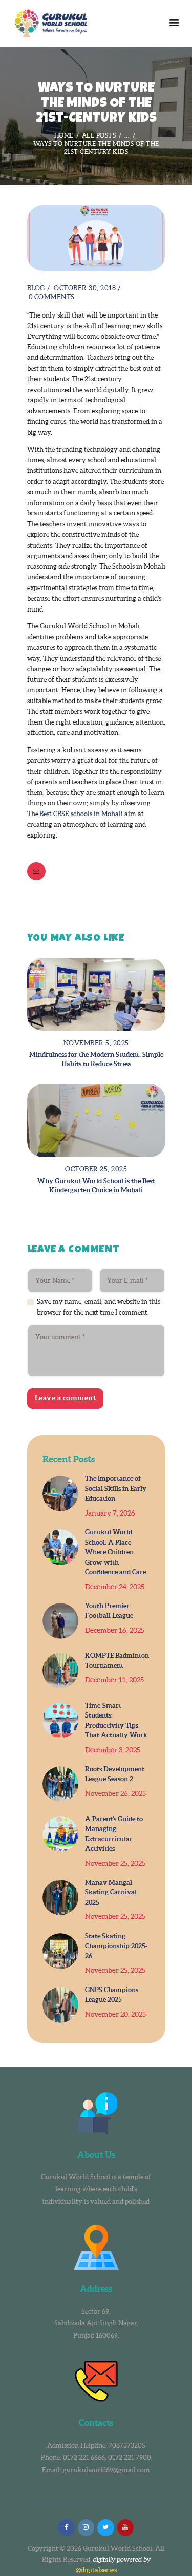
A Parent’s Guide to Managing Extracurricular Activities (114, 1834)
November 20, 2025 (115, 2014)
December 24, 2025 (115, 1587)
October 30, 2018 (85, 288)
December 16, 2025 (115, 1630)
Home (64, 135)
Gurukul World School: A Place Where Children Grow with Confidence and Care (115, 1552)
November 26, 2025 (115, 1793)
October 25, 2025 (96, 1169)
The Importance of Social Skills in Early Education (116, 1488)
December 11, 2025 (114, 1680)
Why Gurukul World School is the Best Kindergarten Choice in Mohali (96, 1185)
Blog (36, 288)
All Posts (99, 135)
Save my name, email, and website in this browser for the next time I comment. (99, 1307)
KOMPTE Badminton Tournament (117, 1660)
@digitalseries (96, 2570)
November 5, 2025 (96, 1043)
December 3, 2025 (113, 1750)
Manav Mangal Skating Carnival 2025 (111, 1892)
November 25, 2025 (115, 1863)
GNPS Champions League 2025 (112, 1995)
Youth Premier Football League (109, 1611)
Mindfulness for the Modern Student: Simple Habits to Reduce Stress (96, 1059)
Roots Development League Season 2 (115, 1774)
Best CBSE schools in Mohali (81, 814)
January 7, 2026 (110, 1513)
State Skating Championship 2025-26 (116, 1946)
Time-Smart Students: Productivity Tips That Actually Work (116, 1721)
